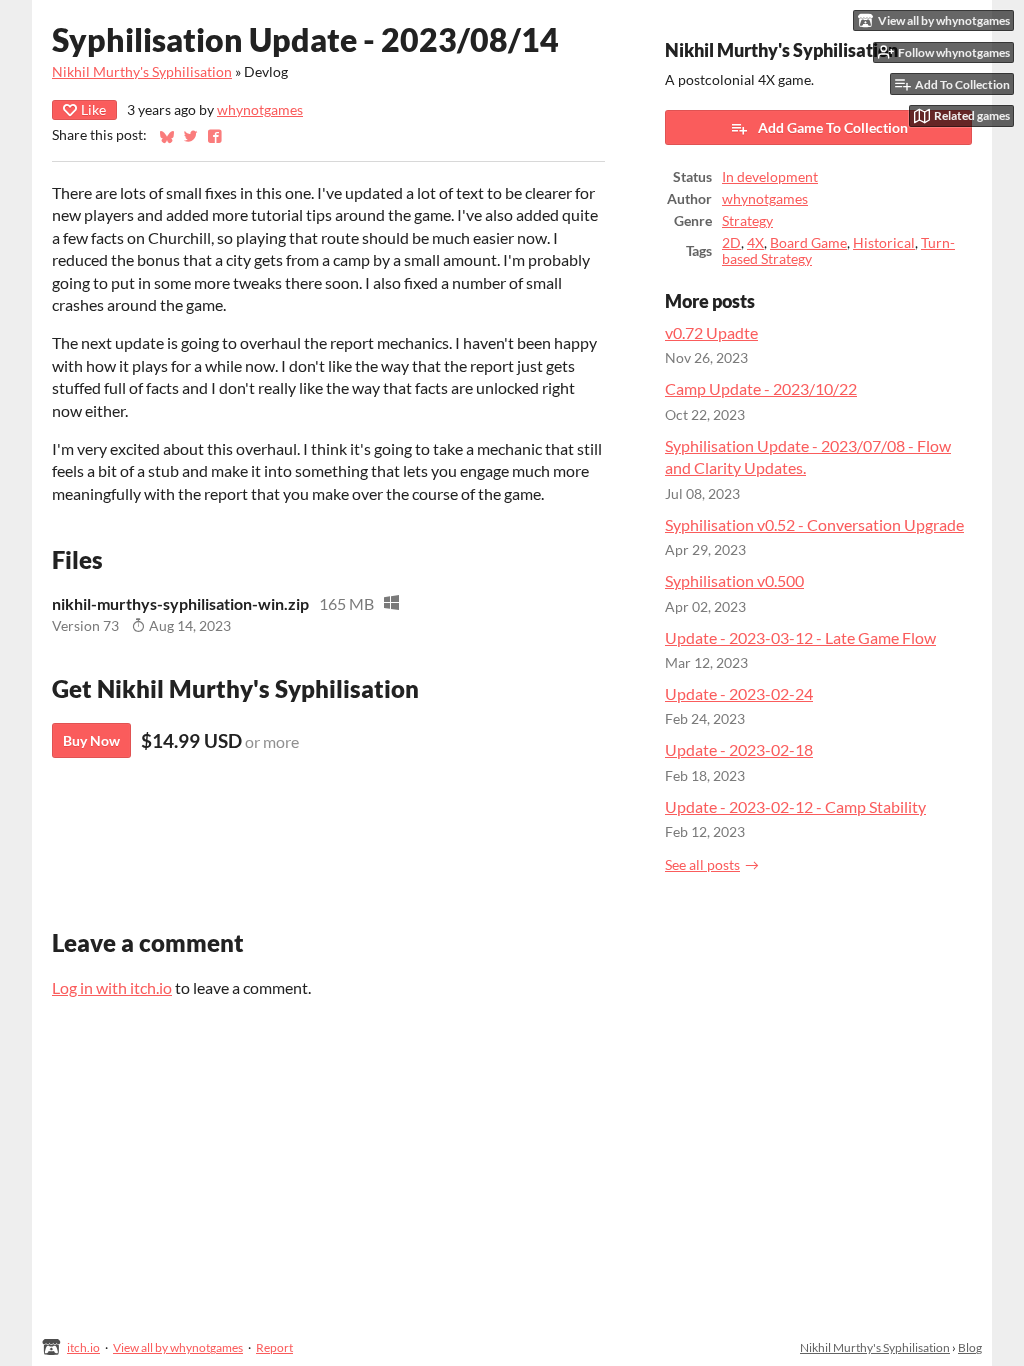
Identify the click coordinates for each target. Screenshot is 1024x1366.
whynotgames (260, 110)
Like (93, 109)
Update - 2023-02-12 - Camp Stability (795, 806)
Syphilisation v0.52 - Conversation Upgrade (814, 524)
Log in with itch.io (112, 987)
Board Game (808, 243)
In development (770, 177)
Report (274, 1347)
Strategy (747, 221)
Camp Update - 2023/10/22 (761, 388)
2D (731, 243)
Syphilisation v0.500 (734, 580)
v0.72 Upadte (711, 332)
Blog (970, 1347)
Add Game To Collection (833, 127)
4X (755, 243)
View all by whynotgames (178, 1347)
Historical (884, 243)
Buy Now (91, 740)
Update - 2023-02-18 (739, 749)
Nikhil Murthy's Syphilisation (142, 72)
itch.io (83, 1347)
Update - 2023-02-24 (739, 693)
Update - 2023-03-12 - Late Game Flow (800, 637)
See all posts (702, 865)
